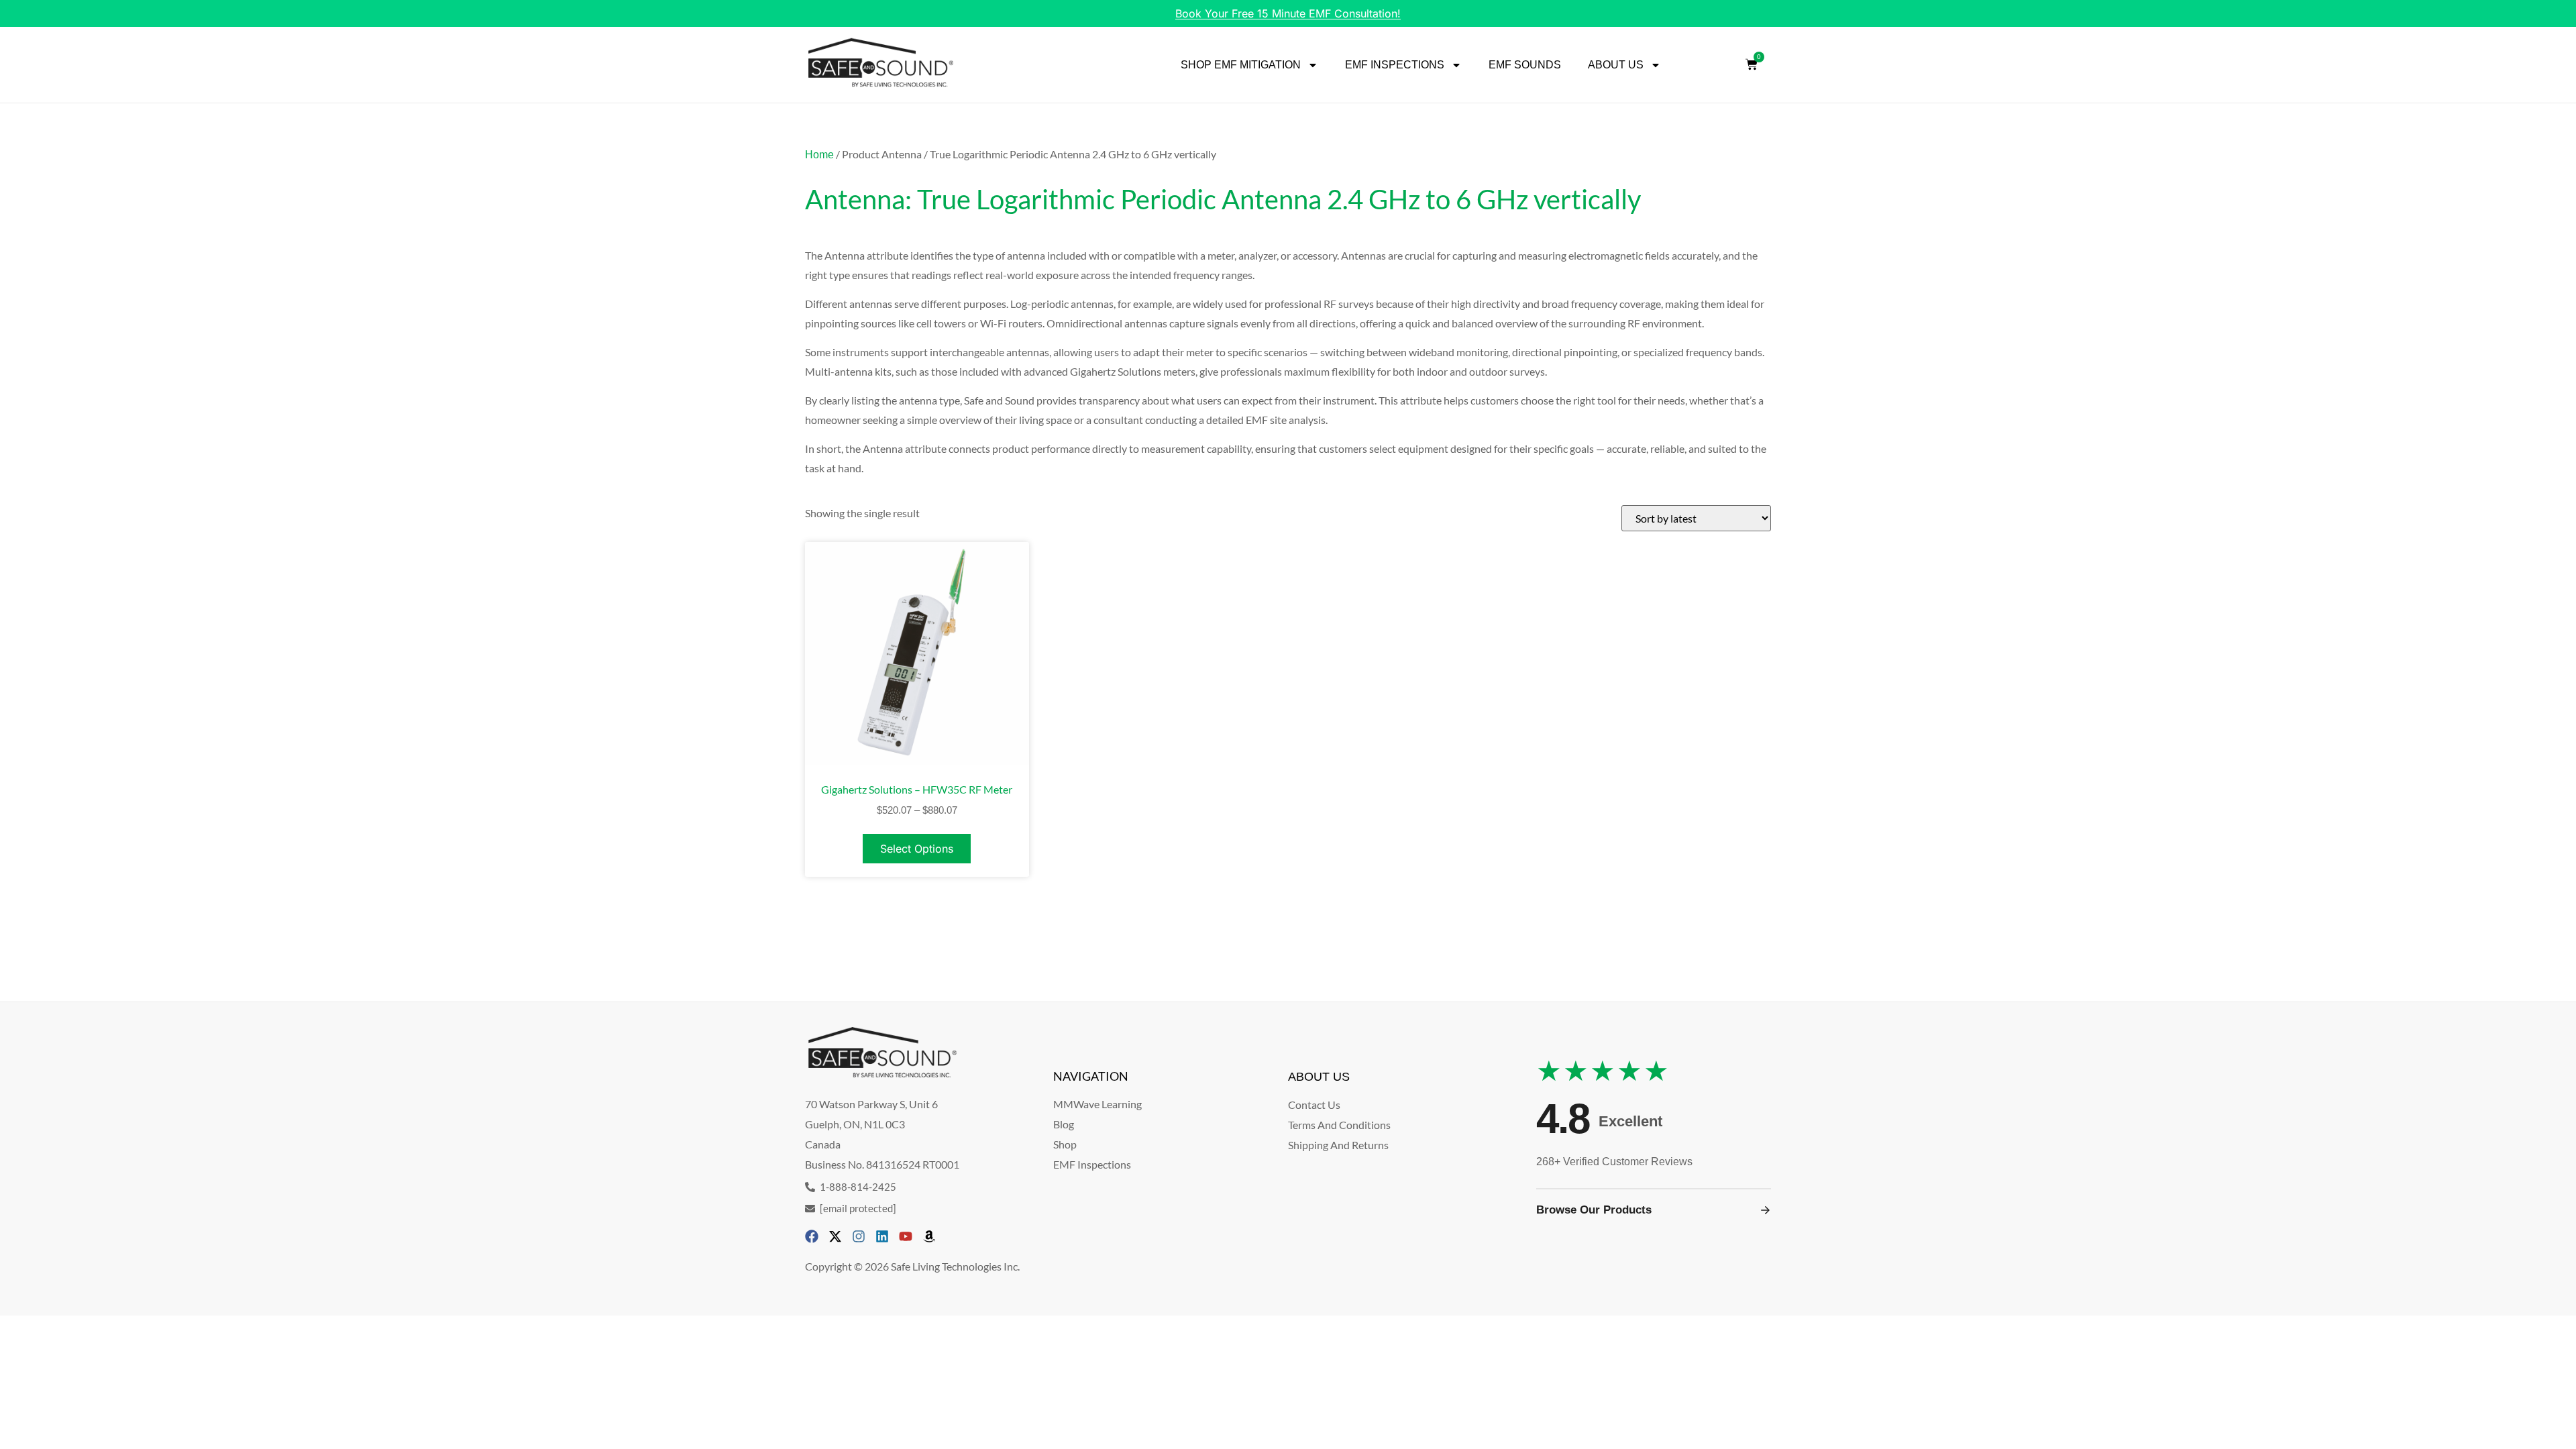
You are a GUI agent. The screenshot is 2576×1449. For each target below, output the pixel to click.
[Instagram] (859, 1236)
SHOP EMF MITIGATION (1241, 65)
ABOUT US (1616, 65)
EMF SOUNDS (1525, 65)
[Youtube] (906, 1236)
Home (819, 155)
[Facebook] (812, 1236)
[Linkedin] (882, 1236)
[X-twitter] (835, 1236)
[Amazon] (929, 1236)
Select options (917, 849)
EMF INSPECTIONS (1395, 65)
